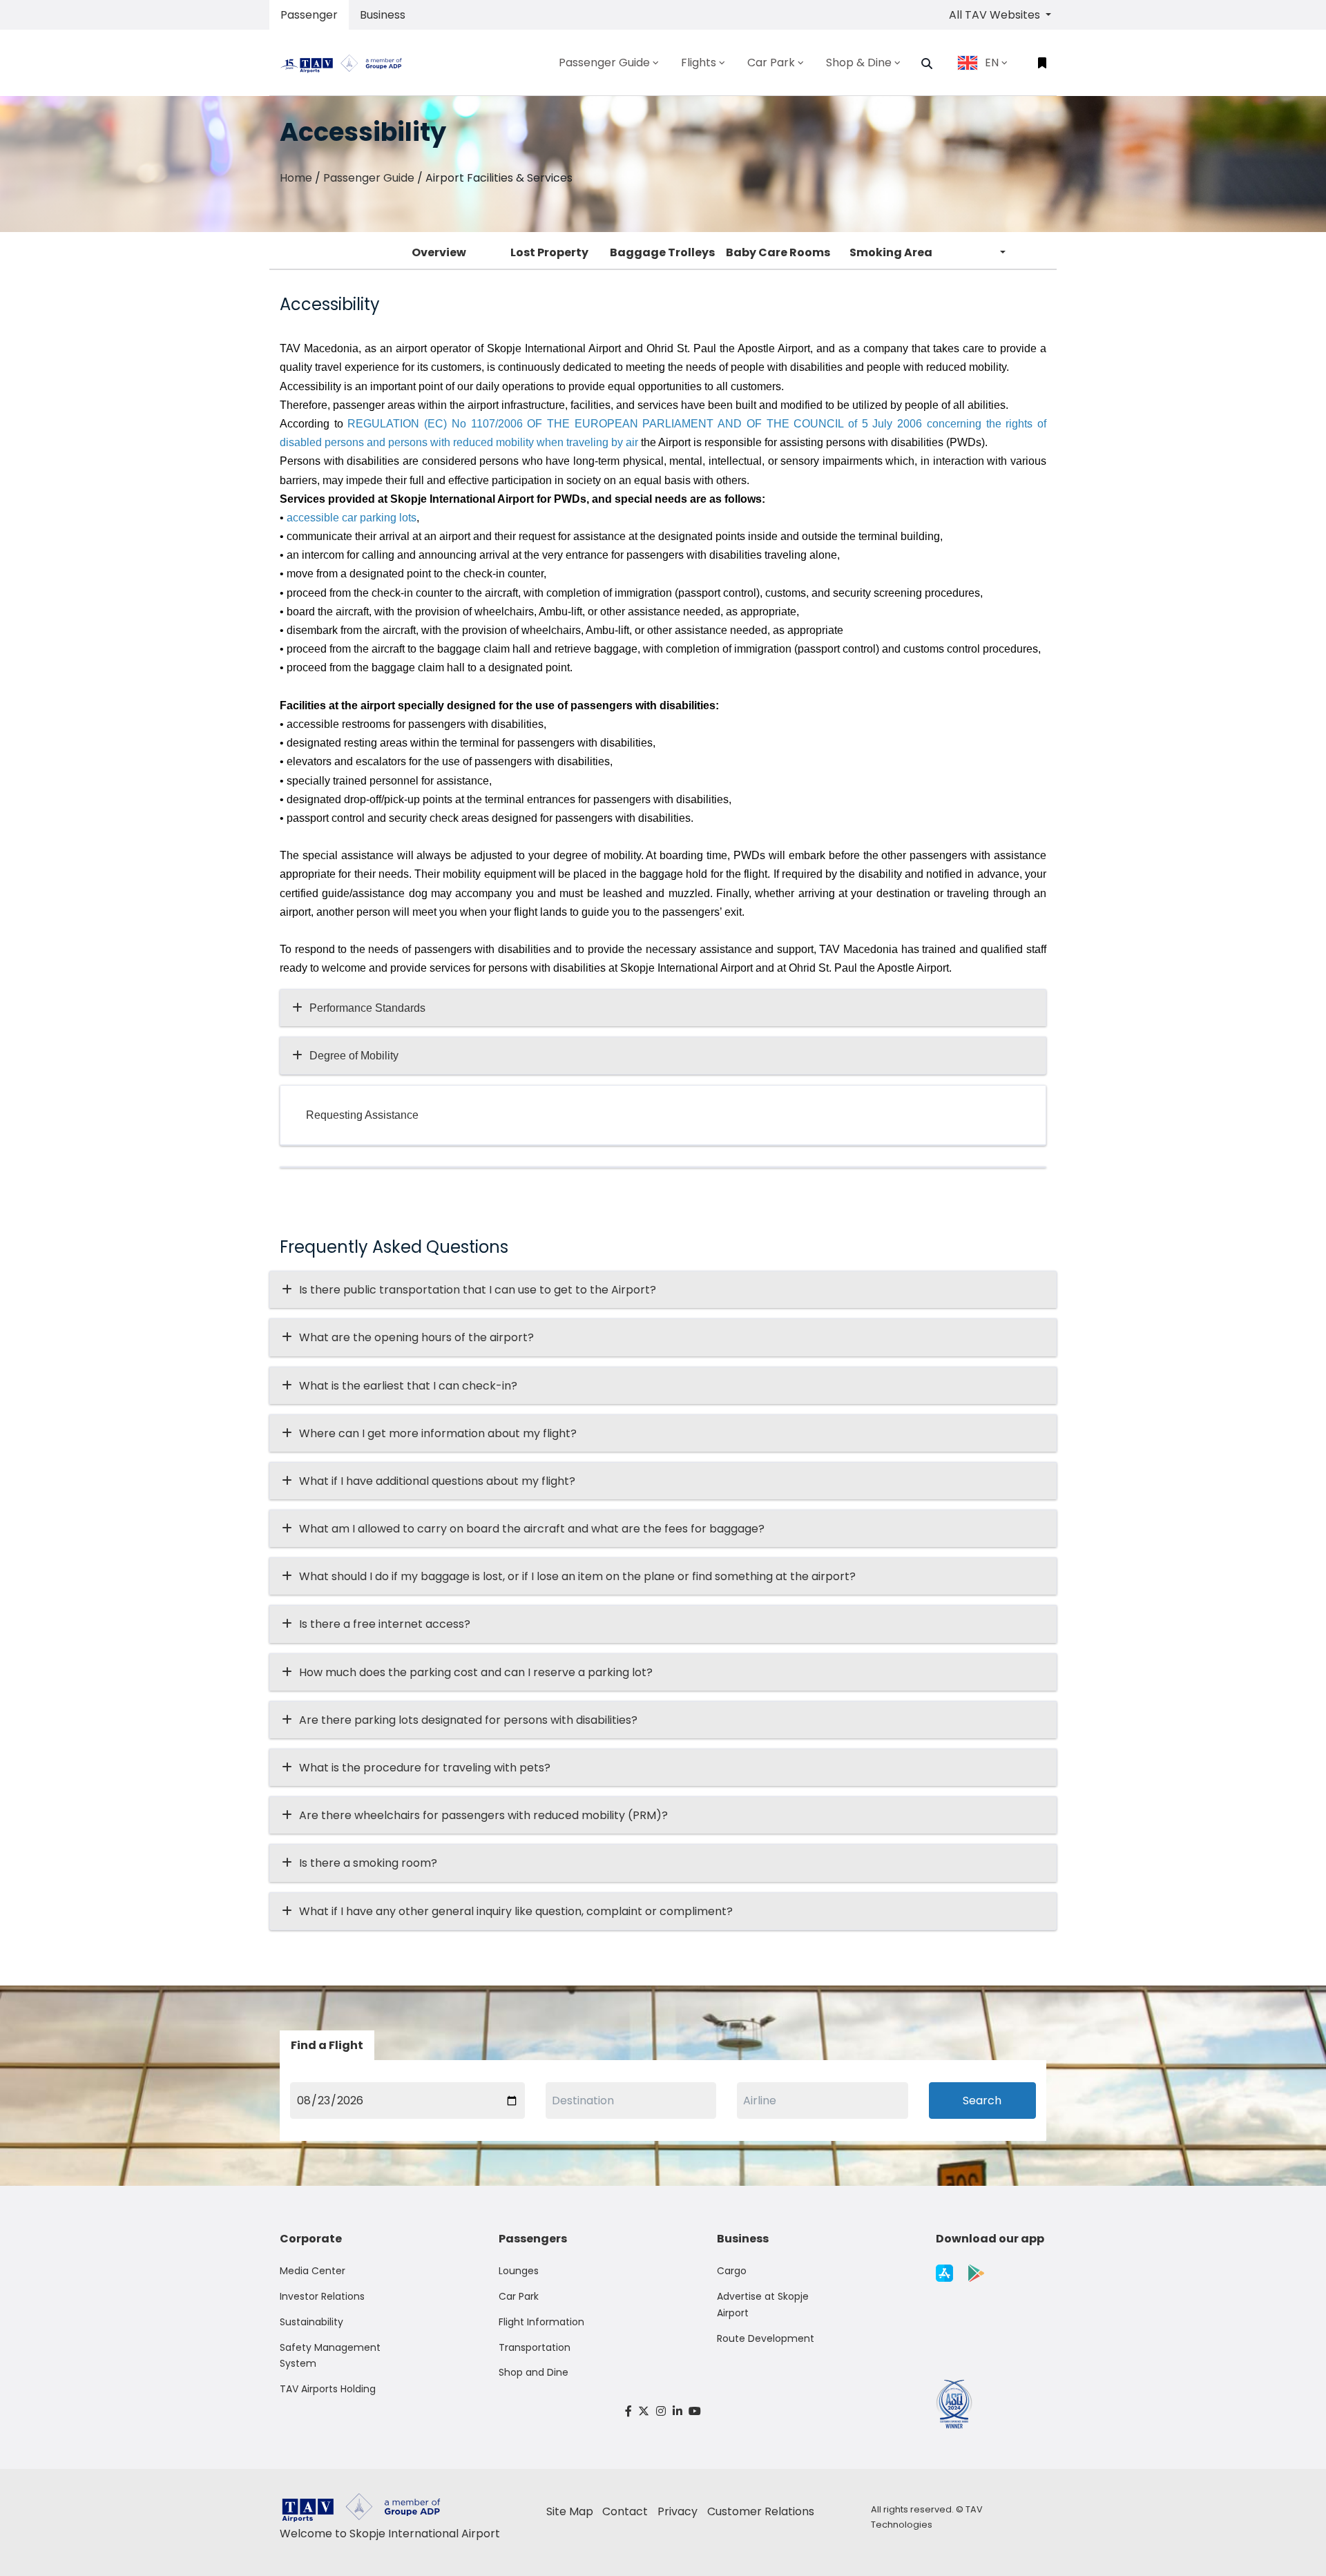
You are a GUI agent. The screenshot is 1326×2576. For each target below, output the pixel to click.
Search (982, 2101)
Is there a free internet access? (385, 1624)
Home (296, 178)
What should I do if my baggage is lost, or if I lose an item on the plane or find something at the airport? (577, 1576)
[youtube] (695, 2411)
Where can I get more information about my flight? (438, 1433)
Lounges (519, 2271)
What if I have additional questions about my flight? (437, 1481)
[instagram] (661, 2411)
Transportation (535, 2347)
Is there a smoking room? (368, 1863)
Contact (625, 2511)
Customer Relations (761, 2511)
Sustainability (311, 2322)
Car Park (519, 2296)
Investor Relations (322, 2296)
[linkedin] (678, 2411)
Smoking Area (891, 252)
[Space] (347, 63)
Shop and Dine (534, 2372)
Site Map (570, 2511)
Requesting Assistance (362, 1115)
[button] (927, 64)
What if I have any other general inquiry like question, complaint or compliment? (516, 1911)
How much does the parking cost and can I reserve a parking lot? (476, 1672)
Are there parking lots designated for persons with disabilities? (468, 1720)
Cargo (732, 2271)
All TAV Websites (996, 15)
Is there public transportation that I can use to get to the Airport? (478, 1290)
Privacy (678, 2511)
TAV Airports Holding (328, 2389)
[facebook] (628, 2411)
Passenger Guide (369, 178)
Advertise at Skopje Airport (763, 2305)
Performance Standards (367, 1008)
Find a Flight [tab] (327, 2045)
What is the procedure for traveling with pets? (425, 1768)
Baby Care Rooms (778, 252)
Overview (439, 252)
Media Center (313, 2271)
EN (992, 63)
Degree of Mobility (354, 1056)
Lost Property (549, 252)
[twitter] (644, 2411)
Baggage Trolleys (662, 252)
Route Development (766, 2338)
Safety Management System (330, 2356)
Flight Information (541, 2322)
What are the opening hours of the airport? (416, 1337)
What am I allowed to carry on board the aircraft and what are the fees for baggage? (532, 1529)
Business (383, 15)
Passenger (309, 15)
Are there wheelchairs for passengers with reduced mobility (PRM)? (488, 1815)
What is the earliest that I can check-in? (408, 1386)
